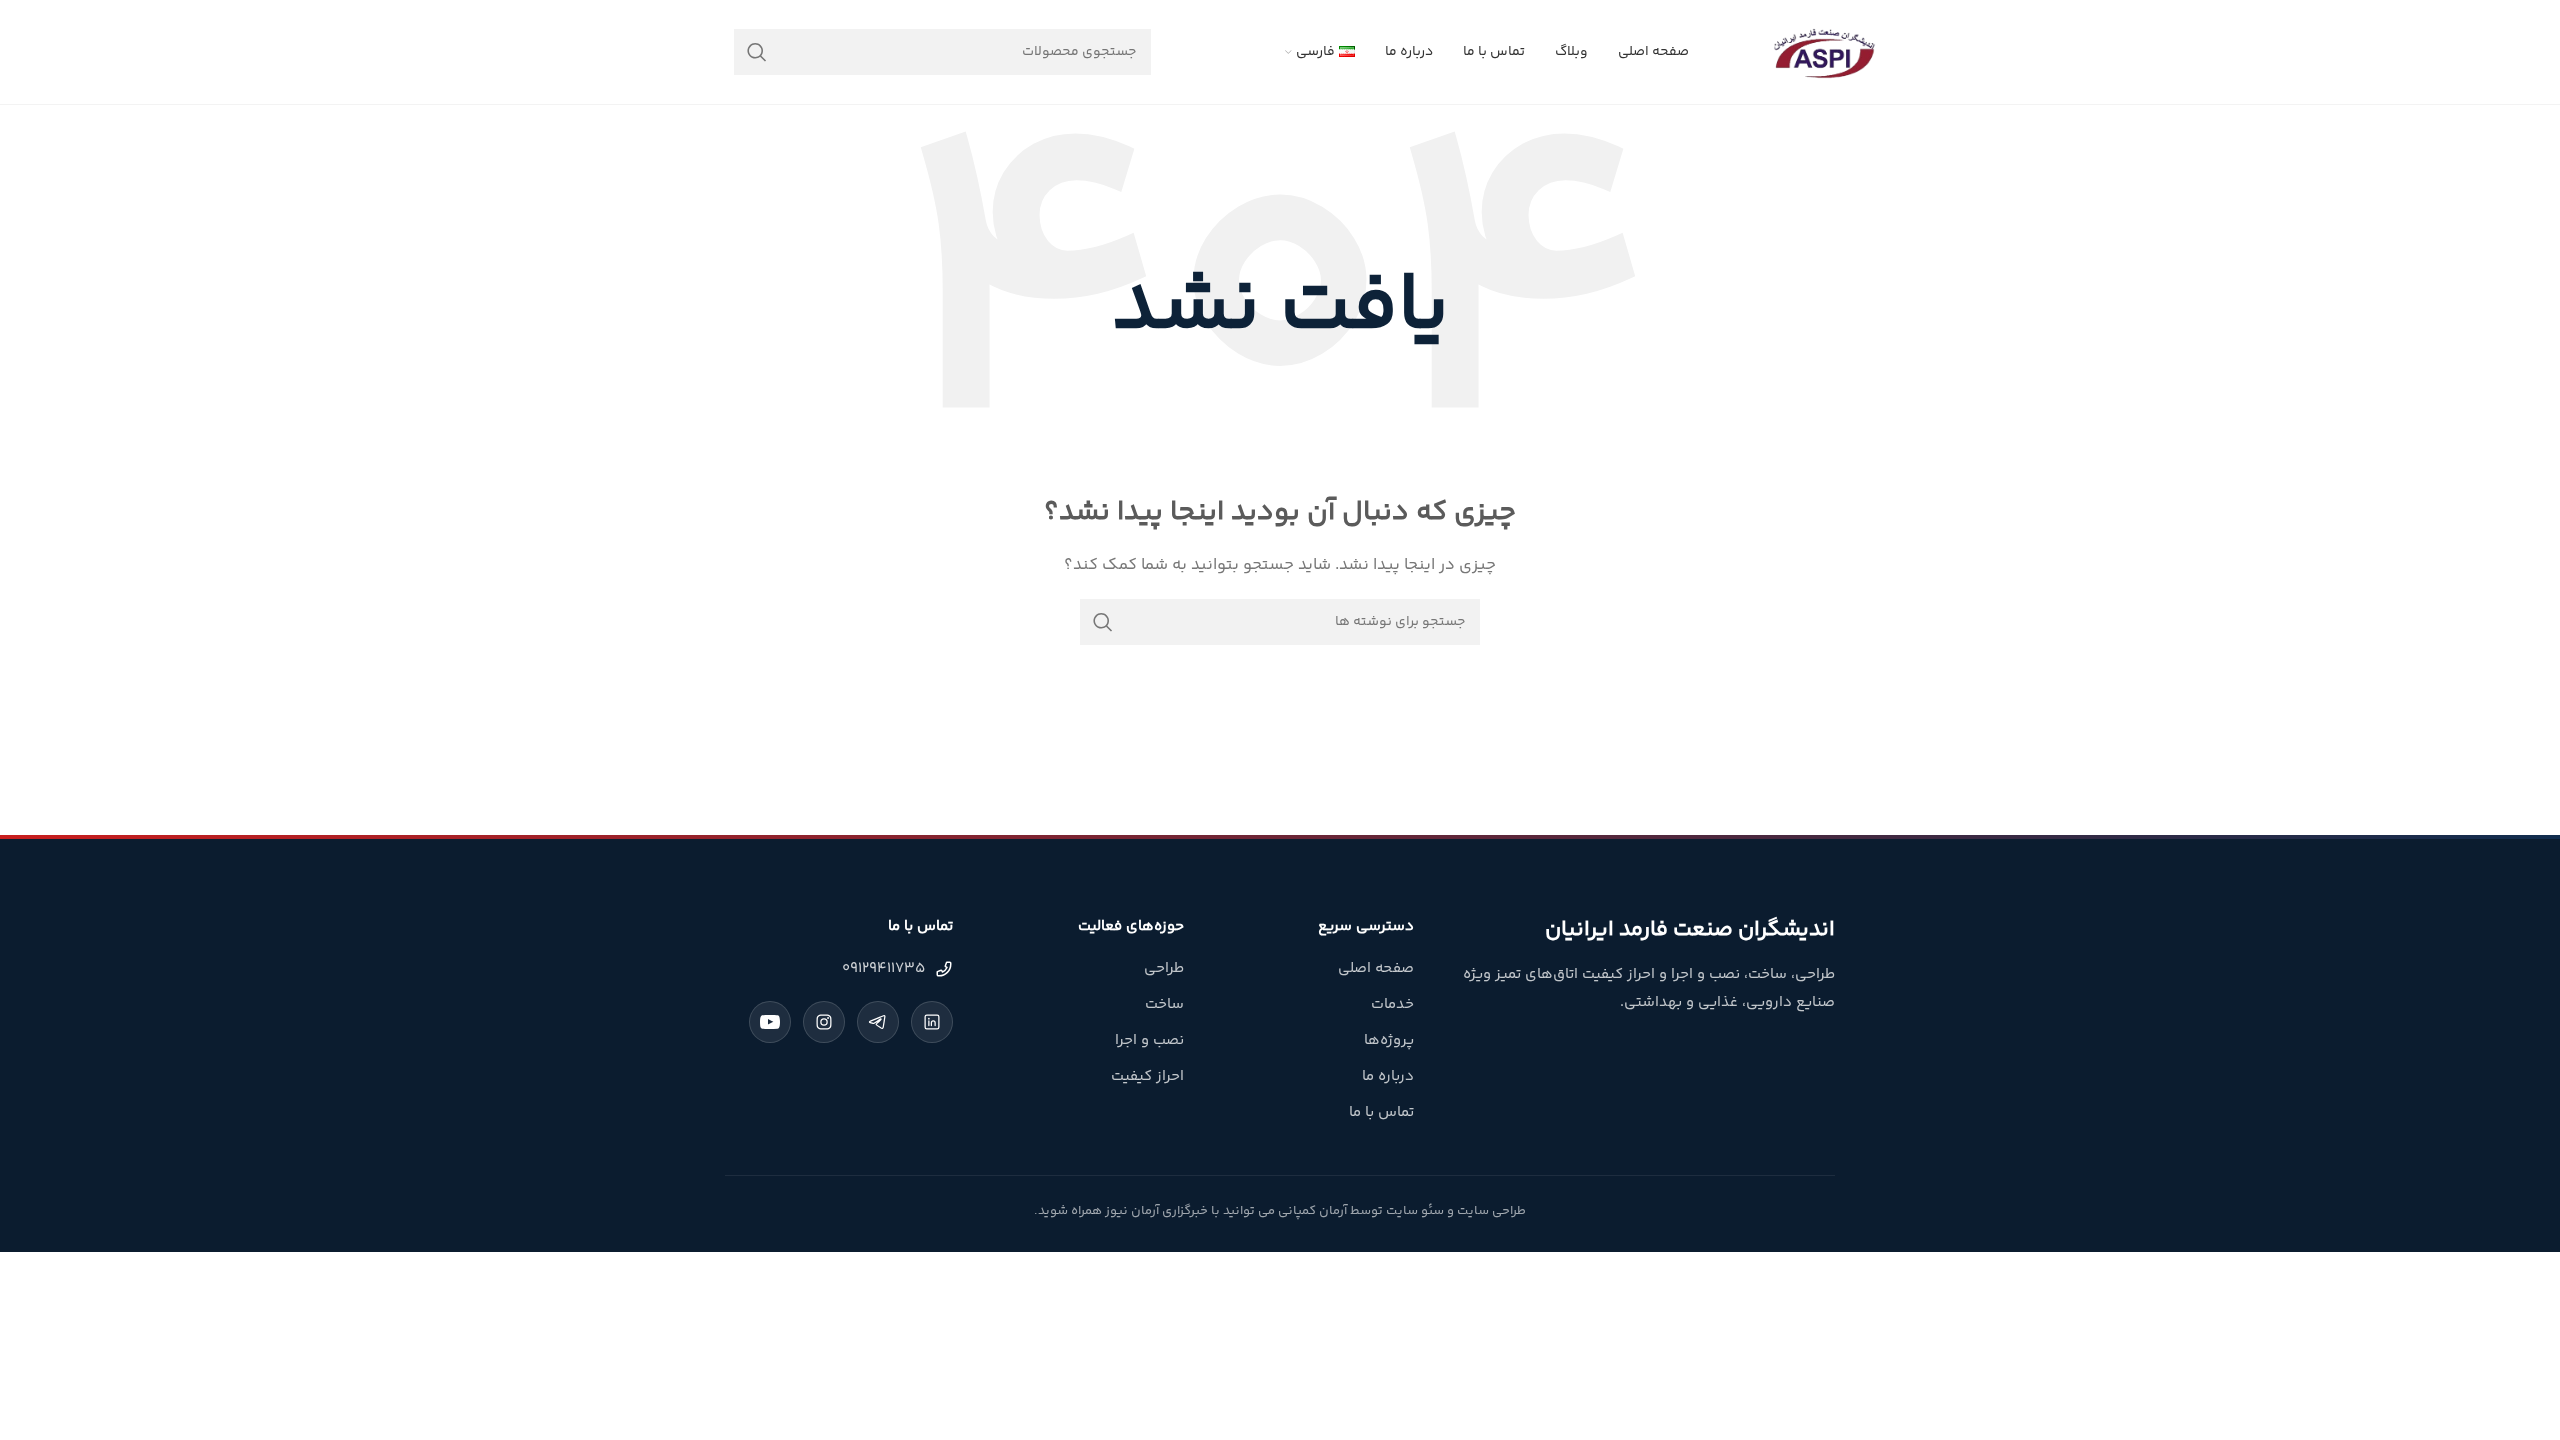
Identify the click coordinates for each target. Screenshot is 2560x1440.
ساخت (1164, 1004)
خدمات (1392, 1004)
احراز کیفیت (1147, 1076)
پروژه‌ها (1389, 1040)
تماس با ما (1381, 1112)
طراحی (1164, 968)
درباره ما (1388, 1076)
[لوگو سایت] (1824, 51)
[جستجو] (757, 52)
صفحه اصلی (1376, 968)
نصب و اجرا (1149, 1040)
